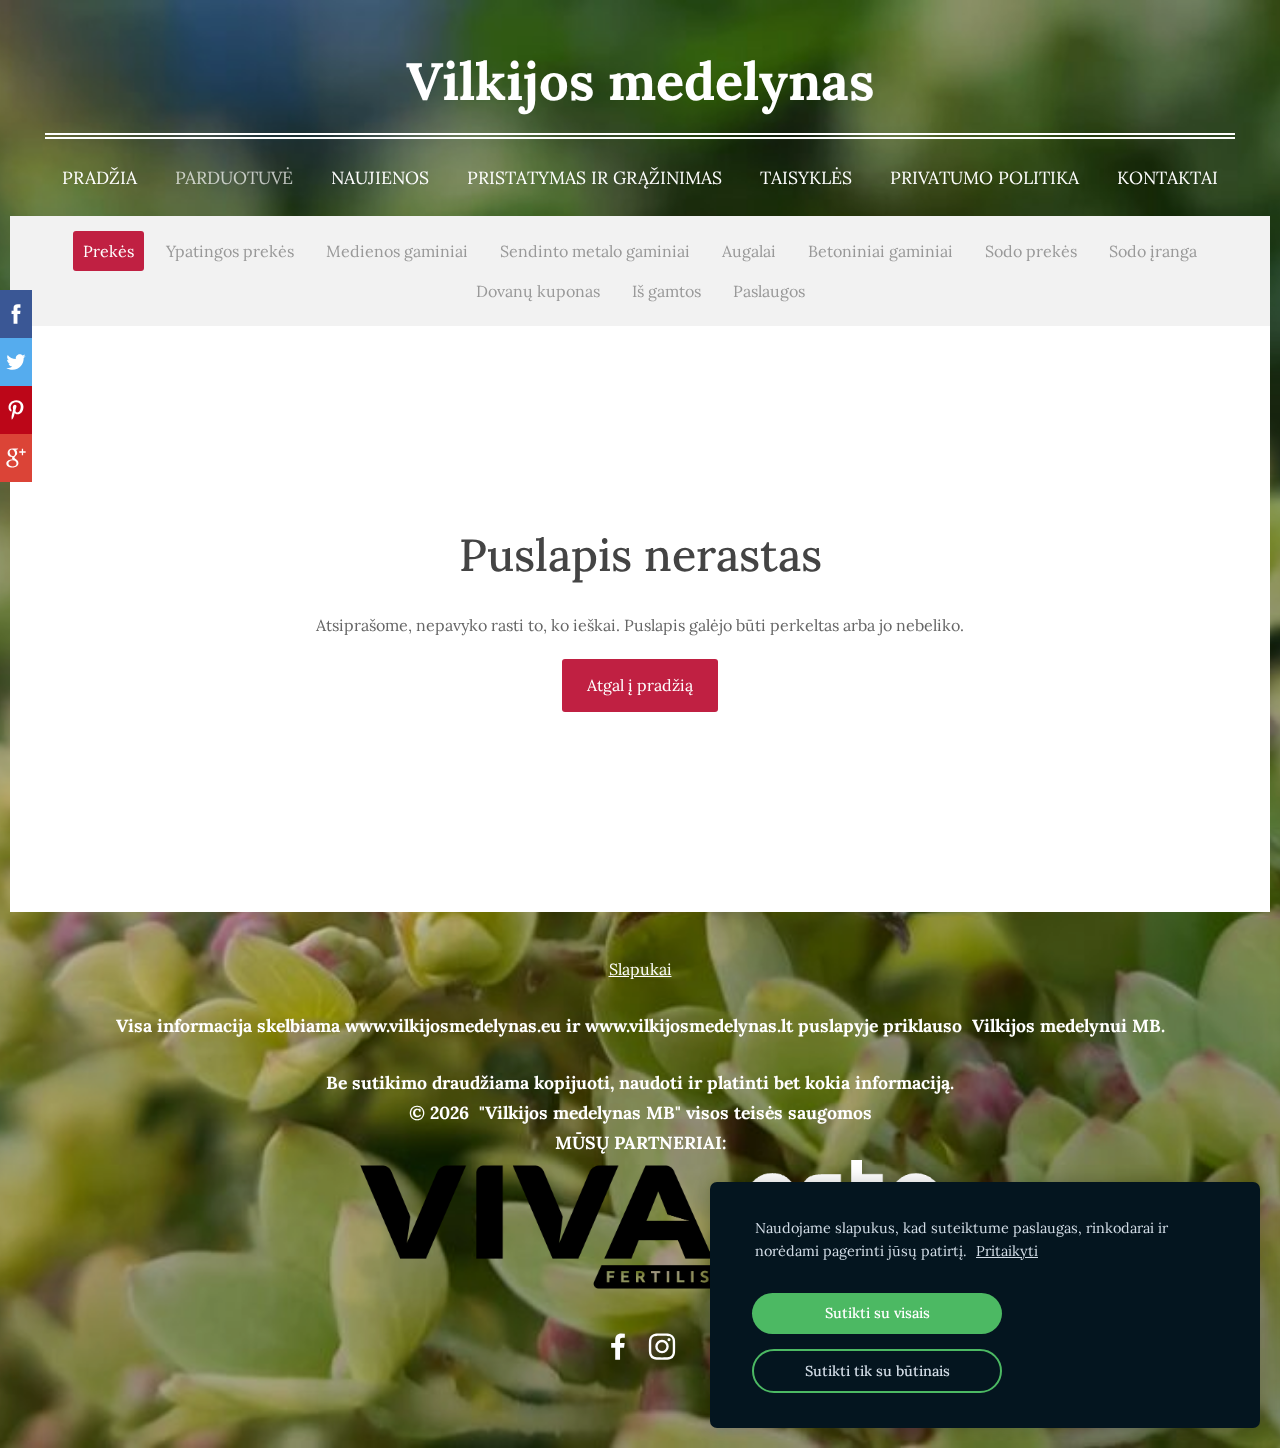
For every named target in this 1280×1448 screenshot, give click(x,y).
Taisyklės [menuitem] (806, 177)
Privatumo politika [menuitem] (984, 177)
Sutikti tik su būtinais (877, 1371)
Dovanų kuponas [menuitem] (538, 291)
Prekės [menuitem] (108, 251)
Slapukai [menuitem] (640, 969)
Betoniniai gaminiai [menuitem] (880, 251)
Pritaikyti (1007, 1251)
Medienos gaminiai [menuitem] (397, 251)
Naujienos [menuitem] (380, 177)
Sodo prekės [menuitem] (1031, 251)
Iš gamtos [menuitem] (666, 291)
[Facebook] (618, 1346)
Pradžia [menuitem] (99, 177)
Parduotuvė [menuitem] (234, 177)
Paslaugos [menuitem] (769, 291)
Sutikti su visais (877, 1313)
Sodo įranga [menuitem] (1153, 251)
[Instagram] (662, 1346)
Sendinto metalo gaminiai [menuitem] (595, 251)
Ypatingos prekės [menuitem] (230, 251)
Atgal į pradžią (640, 685)
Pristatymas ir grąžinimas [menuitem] (594, 177)
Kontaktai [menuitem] (1167, 177)
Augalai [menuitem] (749, 251)
